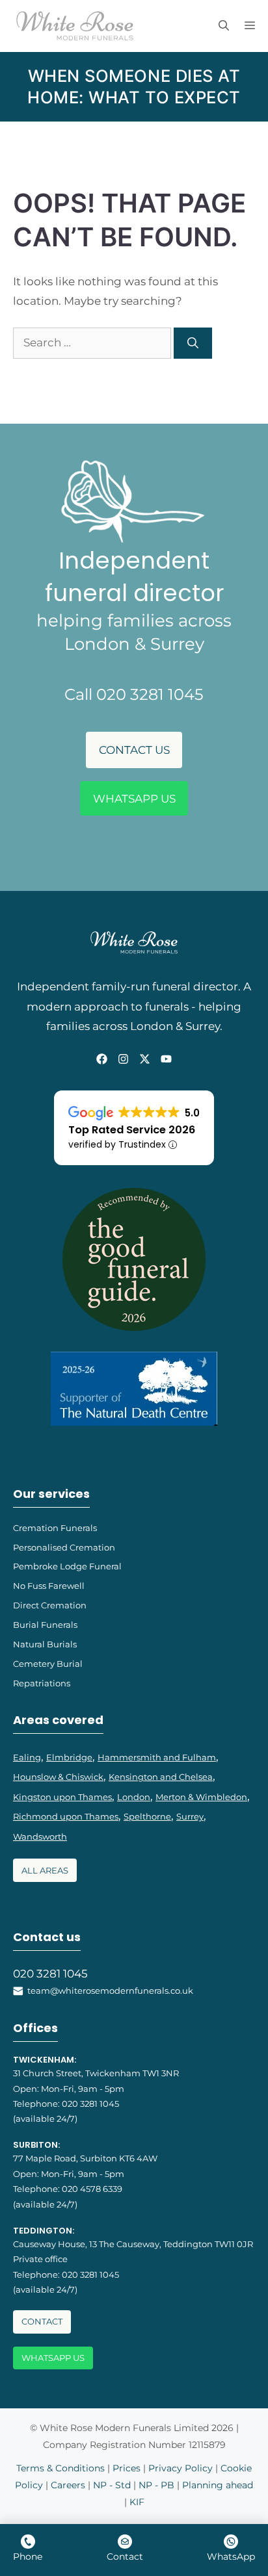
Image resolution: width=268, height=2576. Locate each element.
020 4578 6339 (92, 2189)
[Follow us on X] (145, 1059)
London (134, 1797)
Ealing (27, 1757)
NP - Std (112, 2485)
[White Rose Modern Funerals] (75, 26)
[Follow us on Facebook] (102, 1059)
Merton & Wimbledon (201, 1797)
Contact (42, 2322)
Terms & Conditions (60, 2468)
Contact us (134, 750)
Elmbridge (69, 1757)
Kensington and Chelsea (161, 1777)
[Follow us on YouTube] (166, 1059)
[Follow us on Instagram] (123, 1059)
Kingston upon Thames (62, 1797)
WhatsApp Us (134, 799)
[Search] (193, 343)
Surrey (190, 1816)
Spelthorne (147, 1816)
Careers (68, 2485)
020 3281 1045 (50, 1974)
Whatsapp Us (53, 2358)
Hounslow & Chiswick (58, 1777)
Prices (127, 2468)
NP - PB (156, 2485)
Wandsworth (40, 1836)
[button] (224, 26)
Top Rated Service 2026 (132, 1130)
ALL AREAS (45, 1871)
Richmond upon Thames (66, 1816)
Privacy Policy (181, 2468)
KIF (137, 2502)
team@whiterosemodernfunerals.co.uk (110, 1990)
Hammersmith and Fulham (157, 1757)
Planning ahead (218, 2485)
